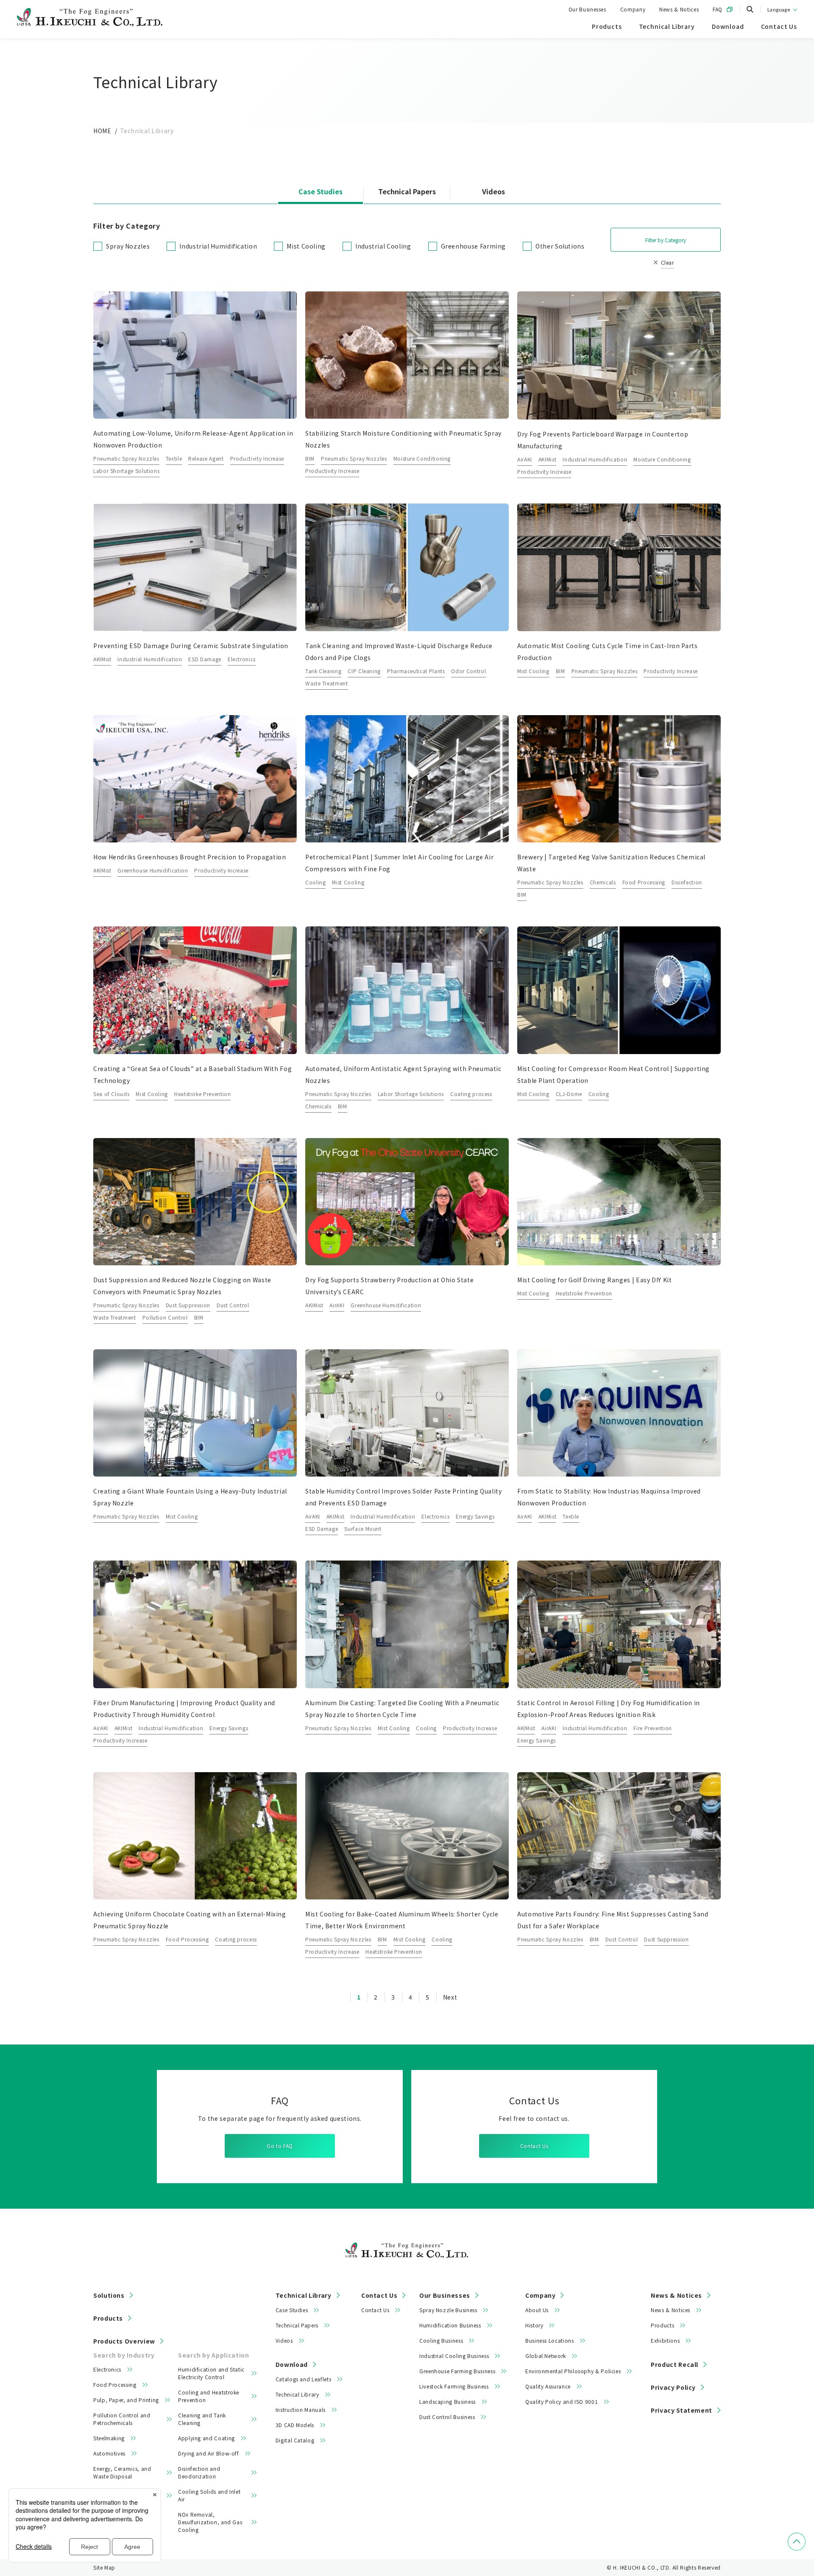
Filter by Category (666, 240)
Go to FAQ (280, 2146)
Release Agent (206, 458)
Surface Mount (363, 1529)
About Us (537, 2310)
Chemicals (603, 882)
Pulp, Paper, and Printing (126, 2400)
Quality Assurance (548, 2386)
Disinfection (687, 882)
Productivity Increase (257, 458)
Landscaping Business (447, 2401)
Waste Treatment (327, 683)
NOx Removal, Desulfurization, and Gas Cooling (210, 2522)
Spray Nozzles (128, 246)
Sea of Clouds (111, 1094)
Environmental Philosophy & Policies (573, 2371)
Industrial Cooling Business (454, 2356)
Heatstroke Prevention (202, 1094)
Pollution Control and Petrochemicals (122, 2419)
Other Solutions (560, 246)
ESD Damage (205, 659)
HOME (102, 131)
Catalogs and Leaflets (303, 2379)
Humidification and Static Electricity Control (211, 2373)
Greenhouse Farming (474, 246)
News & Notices (679, 9)
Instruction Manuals (301, 2410)
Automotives (109, 2453)
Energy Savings (475, 1516)
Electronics (242, 659)
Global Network (546, 2356)
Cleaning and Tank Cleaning (202, 2419)
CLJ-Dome (569, 1094)
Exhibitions (665, 2340)
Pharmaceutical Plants (416, 671)
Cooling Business (441, 2340)
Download (292, 2364)
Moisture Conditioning (422, 458)
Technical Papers (407, 192)
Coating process (471, 1094)
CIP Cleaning (364, 671)
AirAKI (525, 459)
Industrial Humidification (218, 246)
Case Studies (321, 192)
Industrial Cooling (383, 246)
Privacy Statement (682, 2410)
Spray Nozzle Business (448, 2310)
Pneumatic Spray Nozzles (126, 458)
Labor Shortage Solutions (126, 471)
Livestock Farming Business (454, 2386)
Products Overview (124, 2341)
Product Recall (675, 2364)
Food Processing (644, 882)
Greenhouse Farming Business (457, 2371)
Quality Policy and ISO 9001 (562, 2401)
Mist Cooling (306, 246)
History (534, 2325)
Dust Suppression (188, 1305)
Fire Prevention (653, 1728)
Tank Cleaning (323, 671)
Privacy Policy (673, 2387)
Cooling (315, 882)
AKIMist (547, 459)
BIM (310, 458)
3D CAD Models (295, 2425)
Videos (493, 192)
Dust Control (233, 1305)
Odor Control (468, 671)
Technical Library (304, 2295)
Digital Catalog (295, 2440)
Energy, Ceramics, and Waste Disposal (122, 2472)
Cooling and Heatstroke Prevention (209, 2396)
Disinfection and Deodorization (199, 2472)
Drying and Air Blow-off (209, 2453)
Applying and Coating (206, 2438)
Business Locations (550, 2340)
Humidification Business (450, 2325)
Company (633, 9)
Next (450, 1997)
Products (108, 2318)
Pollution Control (165, 1317)
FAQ (718, 9)
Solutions (109, 2295)
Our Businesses (587, 9)
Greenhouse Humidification (153, 870)
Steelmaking (109, 2438)
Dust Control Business (447, 2417)
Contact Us (534, 2146)
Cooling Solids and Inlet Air (209, 2495)
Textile (174, 458)
